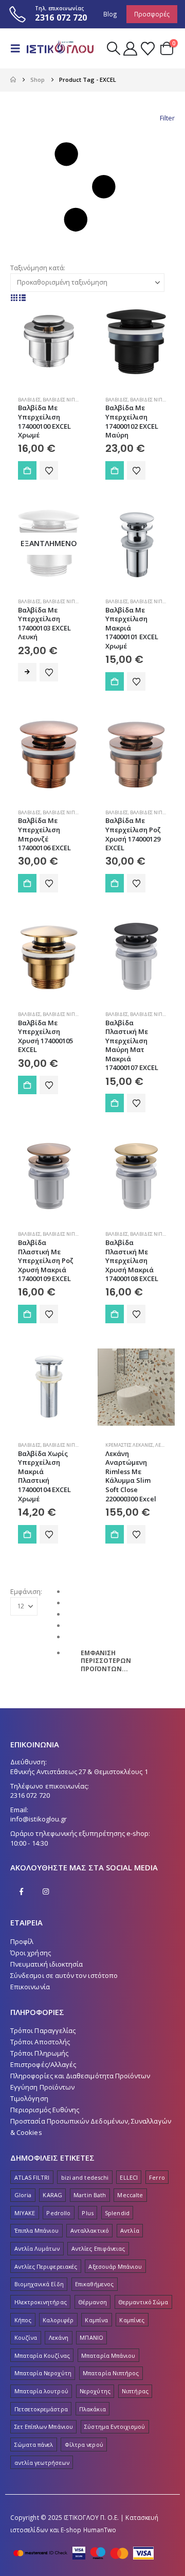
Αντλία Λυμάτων (37, 2248)
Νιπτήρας (135, 2391)
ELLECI (128, 2177)
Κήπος (23, 2320)
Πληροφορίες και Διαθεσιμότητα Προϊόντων (80, 2076)
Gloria (23, 2195)
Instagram (46, 1891)
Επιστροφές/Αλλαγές (43, 2064)
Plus (87, 2213)
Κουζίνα (26, 2337)
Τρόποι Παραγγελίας (43, 2030)
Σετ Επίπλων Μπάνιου (44, 2426)
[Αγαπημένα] (147, 49)
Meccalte (130, 2195)
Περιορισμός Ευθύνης (45, 2110)
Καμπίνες (132, 2320)
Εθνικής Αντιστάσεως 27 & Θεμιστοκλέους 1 (79, 1772)
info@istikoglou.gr (39, 1819)
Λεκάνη (59, 2337)
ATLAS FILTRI (32, 2177)
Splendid (117, 2213)
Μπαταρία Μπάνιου (108, 2355)
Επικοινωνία (30, 1987)
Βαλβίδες (29, 400)
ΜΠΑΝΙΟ (91, 2337)
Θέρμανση (92, 2302)
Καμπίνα (96, 2320)
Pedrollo (58, 2213)
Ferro (157, 2177)
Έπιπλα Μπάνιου (37, 2230)
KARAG (52, 2195)
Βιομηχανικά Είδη (39, 2284)
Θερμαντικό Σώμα (143, 2302)
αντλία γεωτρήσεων (42, 2463)
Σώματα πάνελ (34, 2444)
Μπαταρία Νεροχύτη (43, 2373)
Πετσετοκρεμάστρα (41, 2409)
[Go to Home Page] (13, 80)
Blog (110, 14)
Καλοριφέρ (58, 2320)
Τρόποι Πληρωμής (39, 2053)
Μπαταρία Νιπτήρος (111, 2373)
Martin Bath (90, 2195)
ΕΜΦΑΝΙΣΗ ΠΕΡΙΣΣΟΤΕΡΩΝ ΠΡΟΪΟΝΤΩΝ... (106, 1661)
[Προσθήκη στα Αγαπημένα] (49, 470)
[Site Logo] (60, 49)
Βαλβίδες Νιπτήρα (65, 400)
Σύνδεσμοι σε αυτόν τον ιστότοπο (64, 1975)
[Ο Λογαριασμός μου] (130, 49)
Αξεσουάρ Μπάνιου (115, 2266)
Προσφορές (152, 14)
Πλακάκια (92, 2409)
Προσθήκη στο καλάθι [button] (27, 470)
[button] (18, 48)
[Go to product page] (49, 342)
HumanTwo (100, 2530)
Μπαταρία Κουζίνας (42, 2355)
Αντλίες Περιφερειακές (46, 2266)
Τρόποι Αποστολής (40, 2042)
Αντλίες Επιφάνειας (98, 2248)
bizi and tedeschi (85, 2177)
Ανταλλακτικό (90, 2230)
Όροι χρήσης (31, 1953)
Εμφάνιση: (26, 1591)
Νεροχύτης (95, 2391)
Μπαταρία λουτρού (41, 2391)
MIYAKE (25, 2213)
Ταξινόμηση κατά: (38, 268)
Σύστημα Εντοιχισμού (115, 2426)
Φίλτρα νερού (84, 2444)
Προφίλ (22, 1941)
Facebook (22, 1891)
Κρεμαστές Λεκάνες (129, 1445)
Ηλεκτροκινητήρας (41, 2302)
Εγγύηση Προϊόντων (42, 2087)
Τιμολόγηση (29, 2098)
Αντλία (129, 2230)
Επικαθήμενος (94, 2284)
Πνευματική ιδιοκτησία (47, 1964)
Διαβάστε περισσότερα (27, 672)
